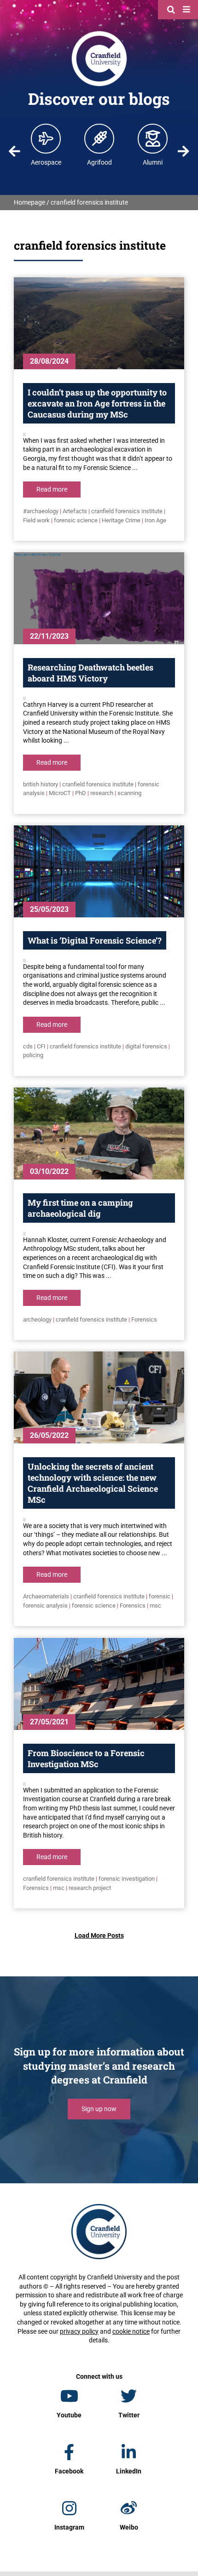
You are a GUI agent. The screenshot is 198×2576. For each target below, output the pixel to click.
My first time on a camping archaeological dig (80, 1208)
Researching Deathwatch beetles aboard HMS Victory (90, 673)
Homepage (29, 202)
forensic (160, 1596)
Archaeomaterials (46, 1596)
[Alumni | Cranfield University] (153, 138)
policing (33, 1055)
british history (41, 784)
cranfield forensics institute (127, 511)
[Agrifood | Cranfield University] (99, 138)
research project (90, 1888)
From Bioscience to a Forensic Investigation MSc (86, 1758)
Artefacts (75, 511)
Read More (52, 489)
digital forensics (146, 1046)
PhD (81, 793)
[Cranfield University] (99, 33)
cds (28, 1046)
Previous (15, 151)
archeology (37, 1319)
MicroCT (60, 793)
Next (183, 151)
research (102, 793)
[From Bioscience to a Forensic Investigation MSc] (99, 1684)
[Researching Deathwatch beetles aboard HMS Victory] (99, 598)
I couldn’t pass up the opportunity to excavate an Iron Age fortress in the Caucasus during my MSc (97, 403)
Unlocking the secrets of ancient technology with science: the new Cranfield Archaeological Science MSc (93, 1483)
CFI (41, 1046)
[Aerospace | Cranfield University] (46, 138)
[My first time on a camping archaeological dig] (99, 1133)
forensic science (76, 520)
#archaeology (41, 511)
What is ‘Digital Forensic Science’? (95, 940)
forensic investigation (127, 1879)
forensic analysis (45, 1606)
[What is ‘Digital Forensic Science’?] (99, 871)
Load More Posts (99, 1935)
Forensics (144, 1319)
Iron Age (155, 520)
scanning (129, 793)
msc (155, 1606)
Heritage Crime (121, 520)
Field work (36, 520)
